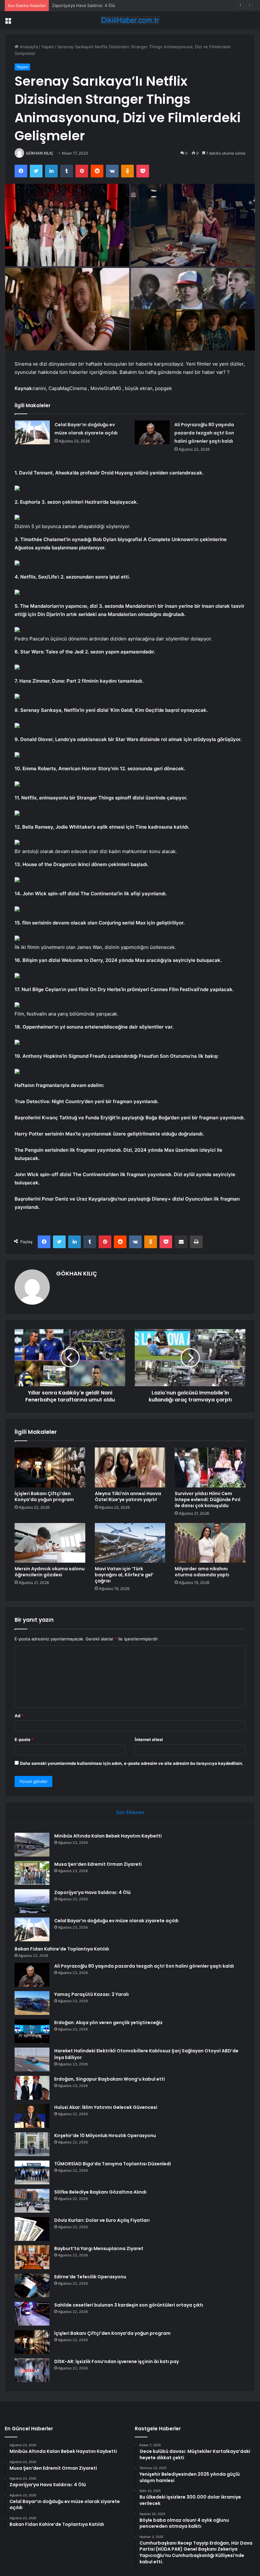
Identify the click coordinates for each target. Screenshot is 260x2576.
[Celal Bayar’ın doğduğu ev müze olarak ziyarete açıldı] (32, 432)
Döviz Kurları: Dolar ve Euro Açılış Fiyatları (102, 2220)
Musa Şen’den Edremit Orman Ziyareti (98, 1864)
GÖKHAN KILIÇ (40, 153)
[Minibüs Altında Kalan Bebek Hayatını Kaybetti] (32, 1845)
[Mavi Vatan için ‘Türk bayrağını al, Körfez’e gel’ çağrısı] (130, 1543)
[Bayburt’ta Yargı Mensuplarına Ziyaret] (32, 2257)
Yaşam (48, 47)
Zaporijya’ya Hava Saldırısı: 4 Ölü (84, 5)
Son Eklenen (130, 1812)
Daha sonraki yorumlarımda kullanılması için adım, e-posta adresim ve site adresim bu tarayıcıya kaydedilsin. (132, 1763)
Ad (19, 1716)
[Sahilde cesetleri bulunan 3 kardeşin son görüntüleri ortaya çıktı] (32, 2314)
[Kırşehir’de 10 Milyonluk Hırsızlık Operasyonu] (32, 2144)
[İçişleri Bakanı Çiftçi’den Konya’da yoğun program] (50, 1467)
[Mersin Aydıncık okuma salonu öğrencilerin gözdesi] (50, 1543)
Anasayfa (28, 47)
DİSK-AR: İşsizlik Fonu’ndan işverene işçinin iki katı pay (117, 2361)
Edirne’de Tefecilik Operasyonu (90, 2277)
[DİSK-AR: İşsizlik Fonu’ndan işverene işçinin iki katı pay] (32, 2370)
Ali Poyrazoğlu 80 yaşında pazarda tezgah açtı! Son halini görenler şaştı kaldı (204, 433)
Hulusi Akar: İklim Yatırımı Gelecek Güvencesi (106, 2107)
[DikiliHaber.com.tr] (130, 20)
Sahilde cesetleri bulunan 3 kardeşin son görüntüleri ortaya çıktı (129, 2305)
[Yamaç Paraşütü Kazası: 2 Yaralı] (32, 2003)
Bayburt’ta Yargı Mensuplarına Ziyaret (99, 2248)
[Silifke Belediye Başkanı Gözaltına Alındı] (32, 2201)
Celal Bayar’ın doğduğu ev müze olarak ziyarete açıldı (116, 1921)
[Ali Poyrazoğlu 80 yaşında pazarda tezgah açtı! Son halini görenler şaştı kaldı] (152, 432)
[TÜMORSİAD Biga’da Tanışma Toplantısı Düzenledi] (32, 2172)
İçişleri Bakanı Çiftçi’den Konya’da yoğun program (44, 1497)
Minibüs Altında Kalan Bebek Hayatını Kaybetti (108, 1836)
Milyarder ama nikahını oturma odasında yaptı (202, 1572)
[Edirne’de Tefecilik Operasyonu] (32, 2285)
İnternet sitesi (149, 1739)
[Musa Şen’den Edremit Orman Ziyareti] (32, 1873)
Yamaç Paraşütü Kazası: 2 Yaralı (91, 1994)
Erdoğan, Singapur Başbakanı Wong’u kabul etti (110, 2079)
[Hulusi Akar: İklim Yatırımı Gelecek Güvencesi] (32, 2116)
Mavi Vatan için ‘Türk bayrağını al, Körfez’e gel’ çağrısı (124, 1575)
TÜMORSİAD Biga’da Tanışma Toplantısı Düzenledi (113, 2164)
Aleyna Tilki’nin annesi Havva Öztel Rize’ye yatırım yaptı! (128, 1497)
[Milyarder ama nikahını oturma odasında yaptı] (210, 1543)
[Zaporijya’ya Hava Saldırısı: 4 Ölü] (32, 1901)
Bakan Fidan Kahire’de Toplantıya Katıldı (62, 1949)
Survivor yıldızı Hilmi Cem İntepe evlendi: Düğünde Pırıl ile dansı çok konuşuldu (208, 1500)
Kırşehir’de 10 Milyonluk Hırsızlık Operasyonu (105, 2136)
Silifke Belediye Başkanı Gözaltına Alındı (100, 2192)
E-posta (24, 1739)
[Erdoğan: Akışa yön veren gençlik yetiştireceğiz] (32, 2031)
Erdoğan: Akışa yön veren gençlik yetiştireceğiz (108, 2023)
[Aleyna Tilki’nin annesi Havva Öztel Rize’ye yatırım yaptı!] (130, 1467)
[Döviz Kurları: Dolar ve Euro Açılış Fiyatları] (32, 2229)
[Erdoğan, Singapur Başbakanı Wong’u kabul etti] (32, 2088)
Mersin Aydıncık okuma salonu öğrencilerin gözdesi (50, 1572)
